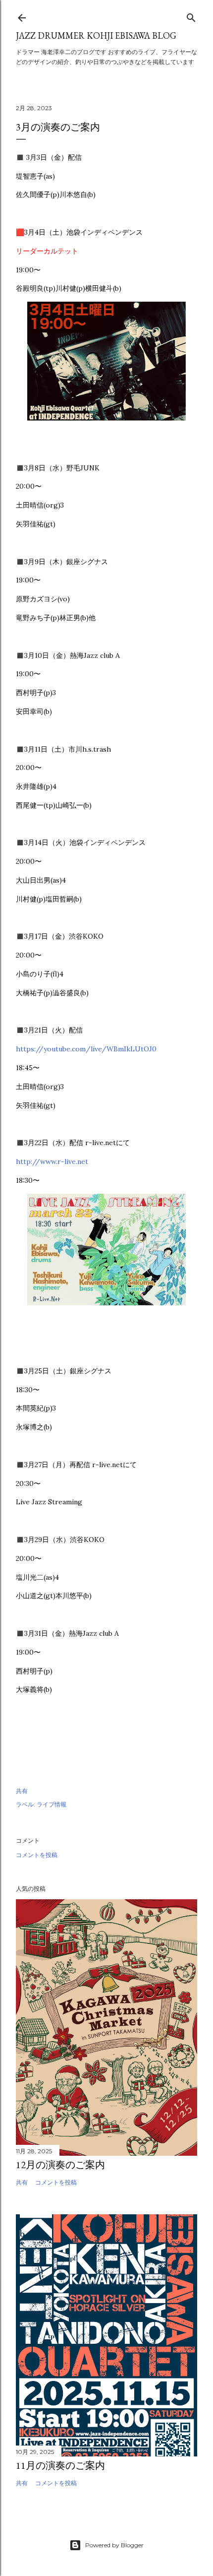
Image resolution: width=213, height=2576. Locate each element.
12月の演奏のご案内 (60, 2165)
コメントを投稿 (37, 1855)
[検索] (191, 16)
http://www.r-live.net (52, 1161)
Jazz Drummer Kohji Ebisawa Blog (96, 35)
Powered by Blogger (114, 2545)
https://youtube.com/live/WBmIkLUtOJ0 (86, 1049)
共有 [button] (22, 1791)
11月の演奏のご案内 (60, 2465)
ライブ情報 (52, 1804)
